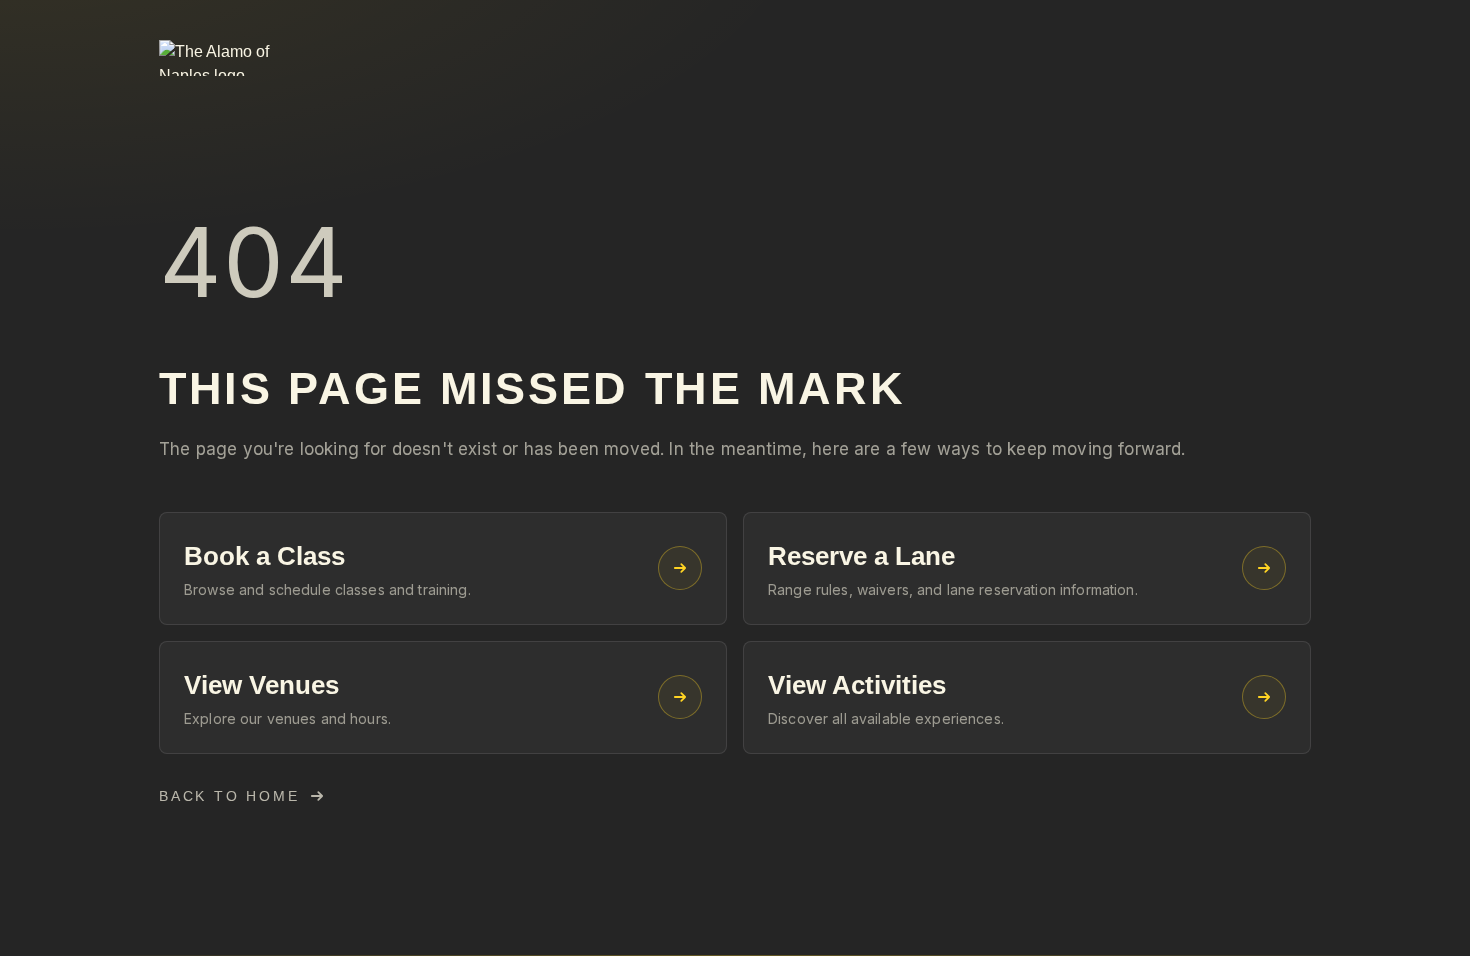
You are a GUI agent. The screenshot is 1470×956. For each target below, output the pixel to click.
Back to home (229, 796)
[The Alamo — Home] (239, 58)
